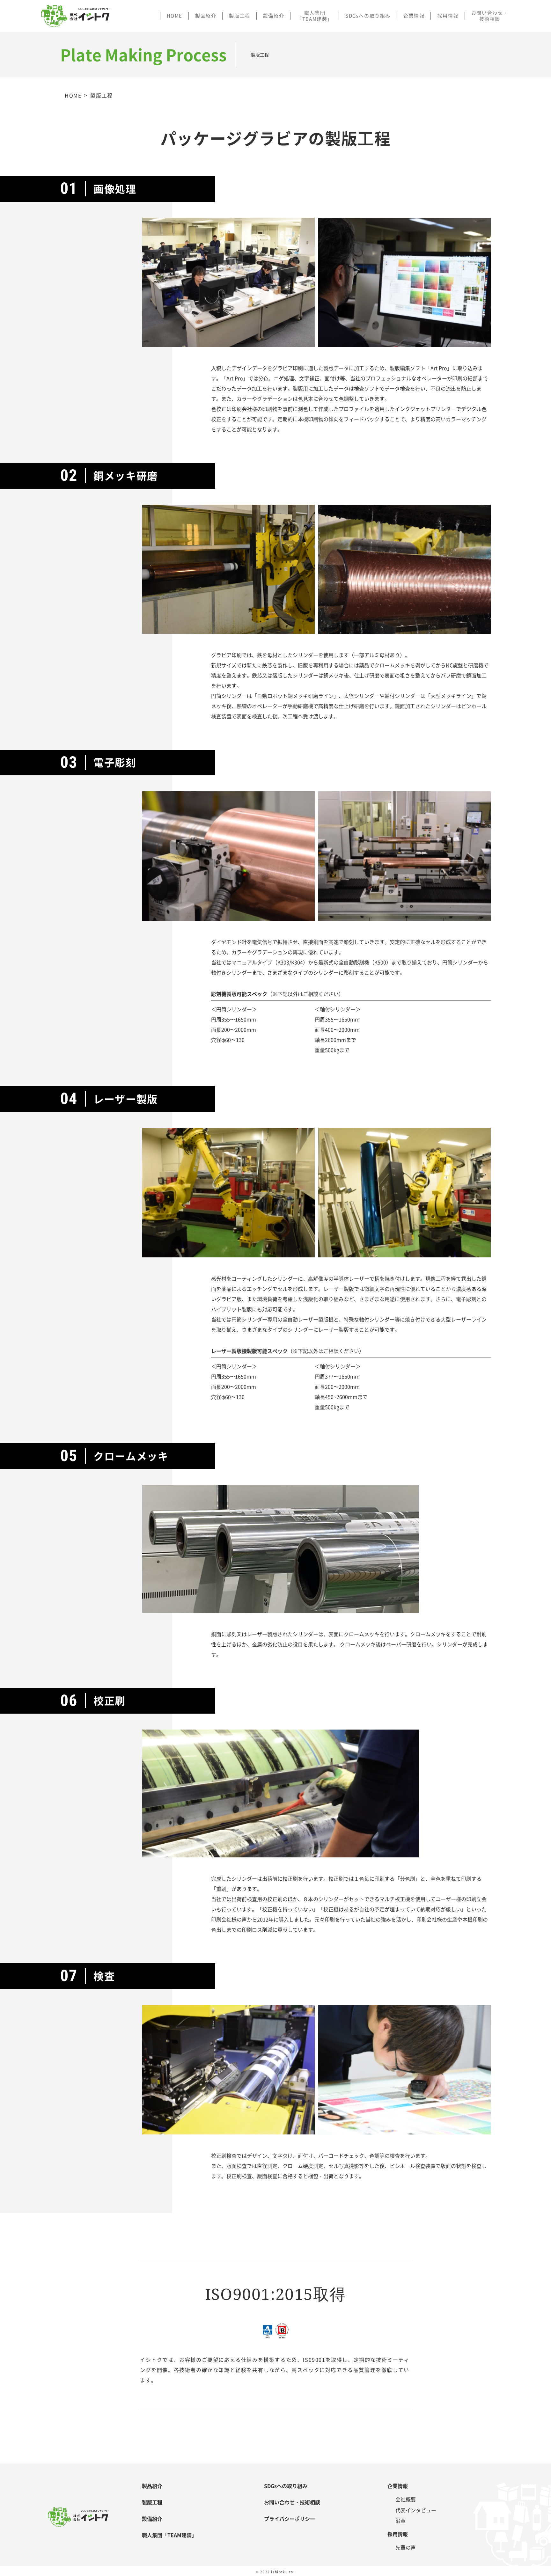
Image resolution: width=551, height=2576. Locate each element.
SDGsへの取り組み (368, 16)
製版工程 (239, 16)
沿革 (400, 2521)
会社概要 (406, 2499)
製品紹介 (206, 16)
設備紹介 (274, 16)
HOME (175, 16)
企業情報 (414, 16)
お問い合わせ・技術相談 (490, 16)
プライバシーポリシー (290, 2519)
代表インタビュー (416, 2510)
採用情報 (448, 16)
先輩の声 (406, 2547)
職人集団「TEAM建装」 (315, 16)
